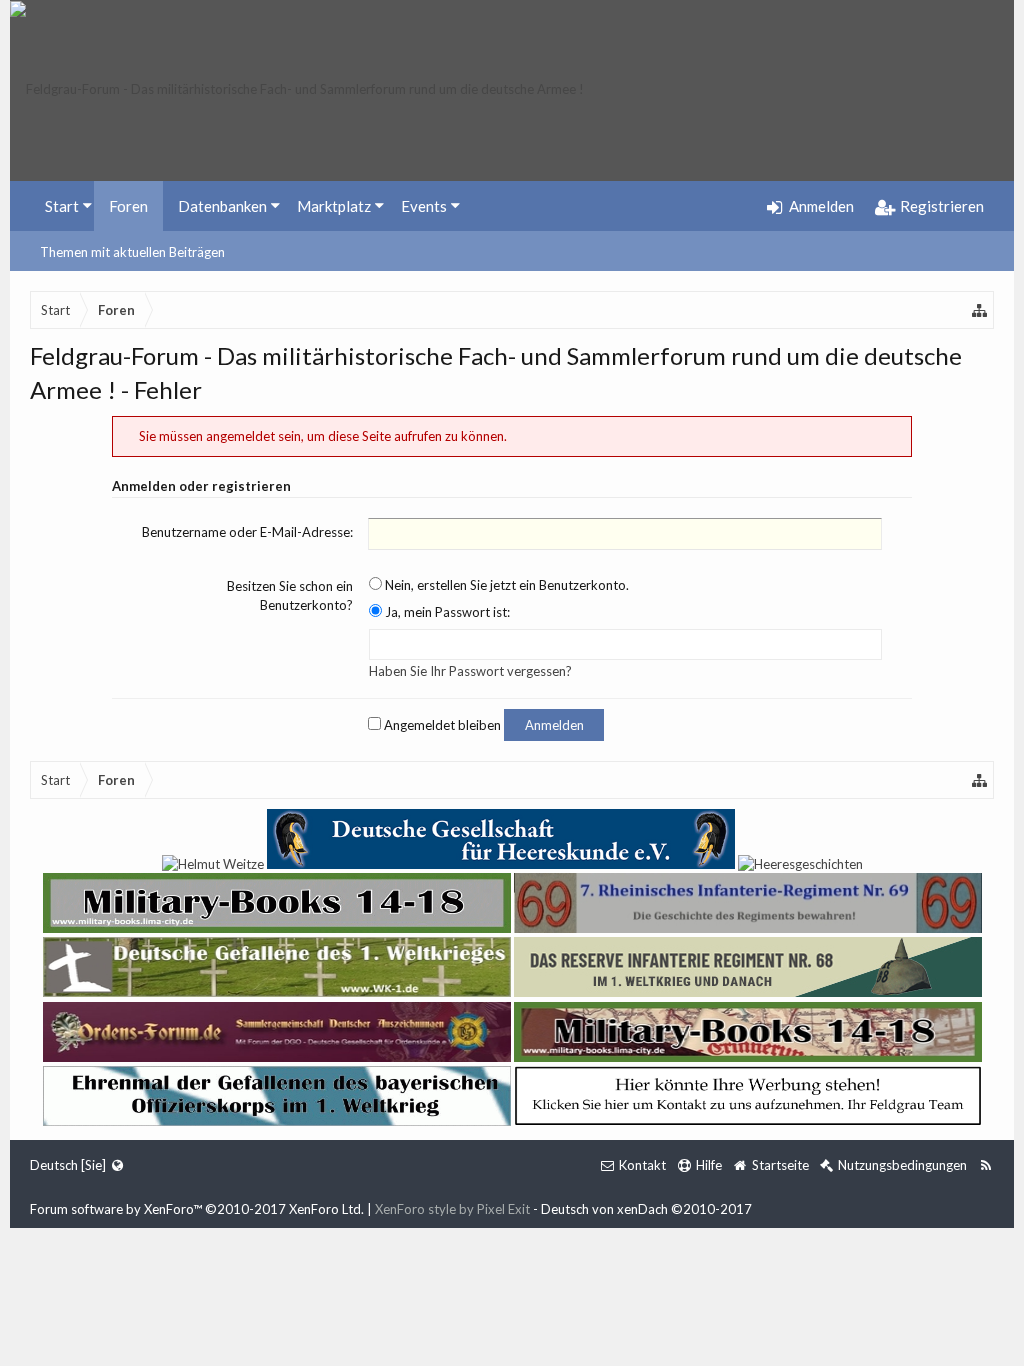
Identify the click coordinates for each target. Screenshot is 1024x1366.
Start (62, 206)
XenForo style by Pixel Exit (452, 1209)
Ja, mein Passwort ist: (446, 612)
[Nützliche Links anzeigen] (980, 310)
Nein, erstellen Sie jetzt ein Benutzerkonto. (505, 585)
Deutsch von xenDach (646, 1209)
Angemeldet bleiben (441, 725)
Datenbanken (222, 206)
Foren (128, 206)
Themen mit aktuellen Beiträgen (132, 252)
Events (424, 206)
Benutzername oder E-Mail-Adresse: (247, 532)
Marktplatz (334, 206)
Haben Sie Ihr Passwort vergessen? (470, 671)
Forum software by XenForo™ (197, 1209)
